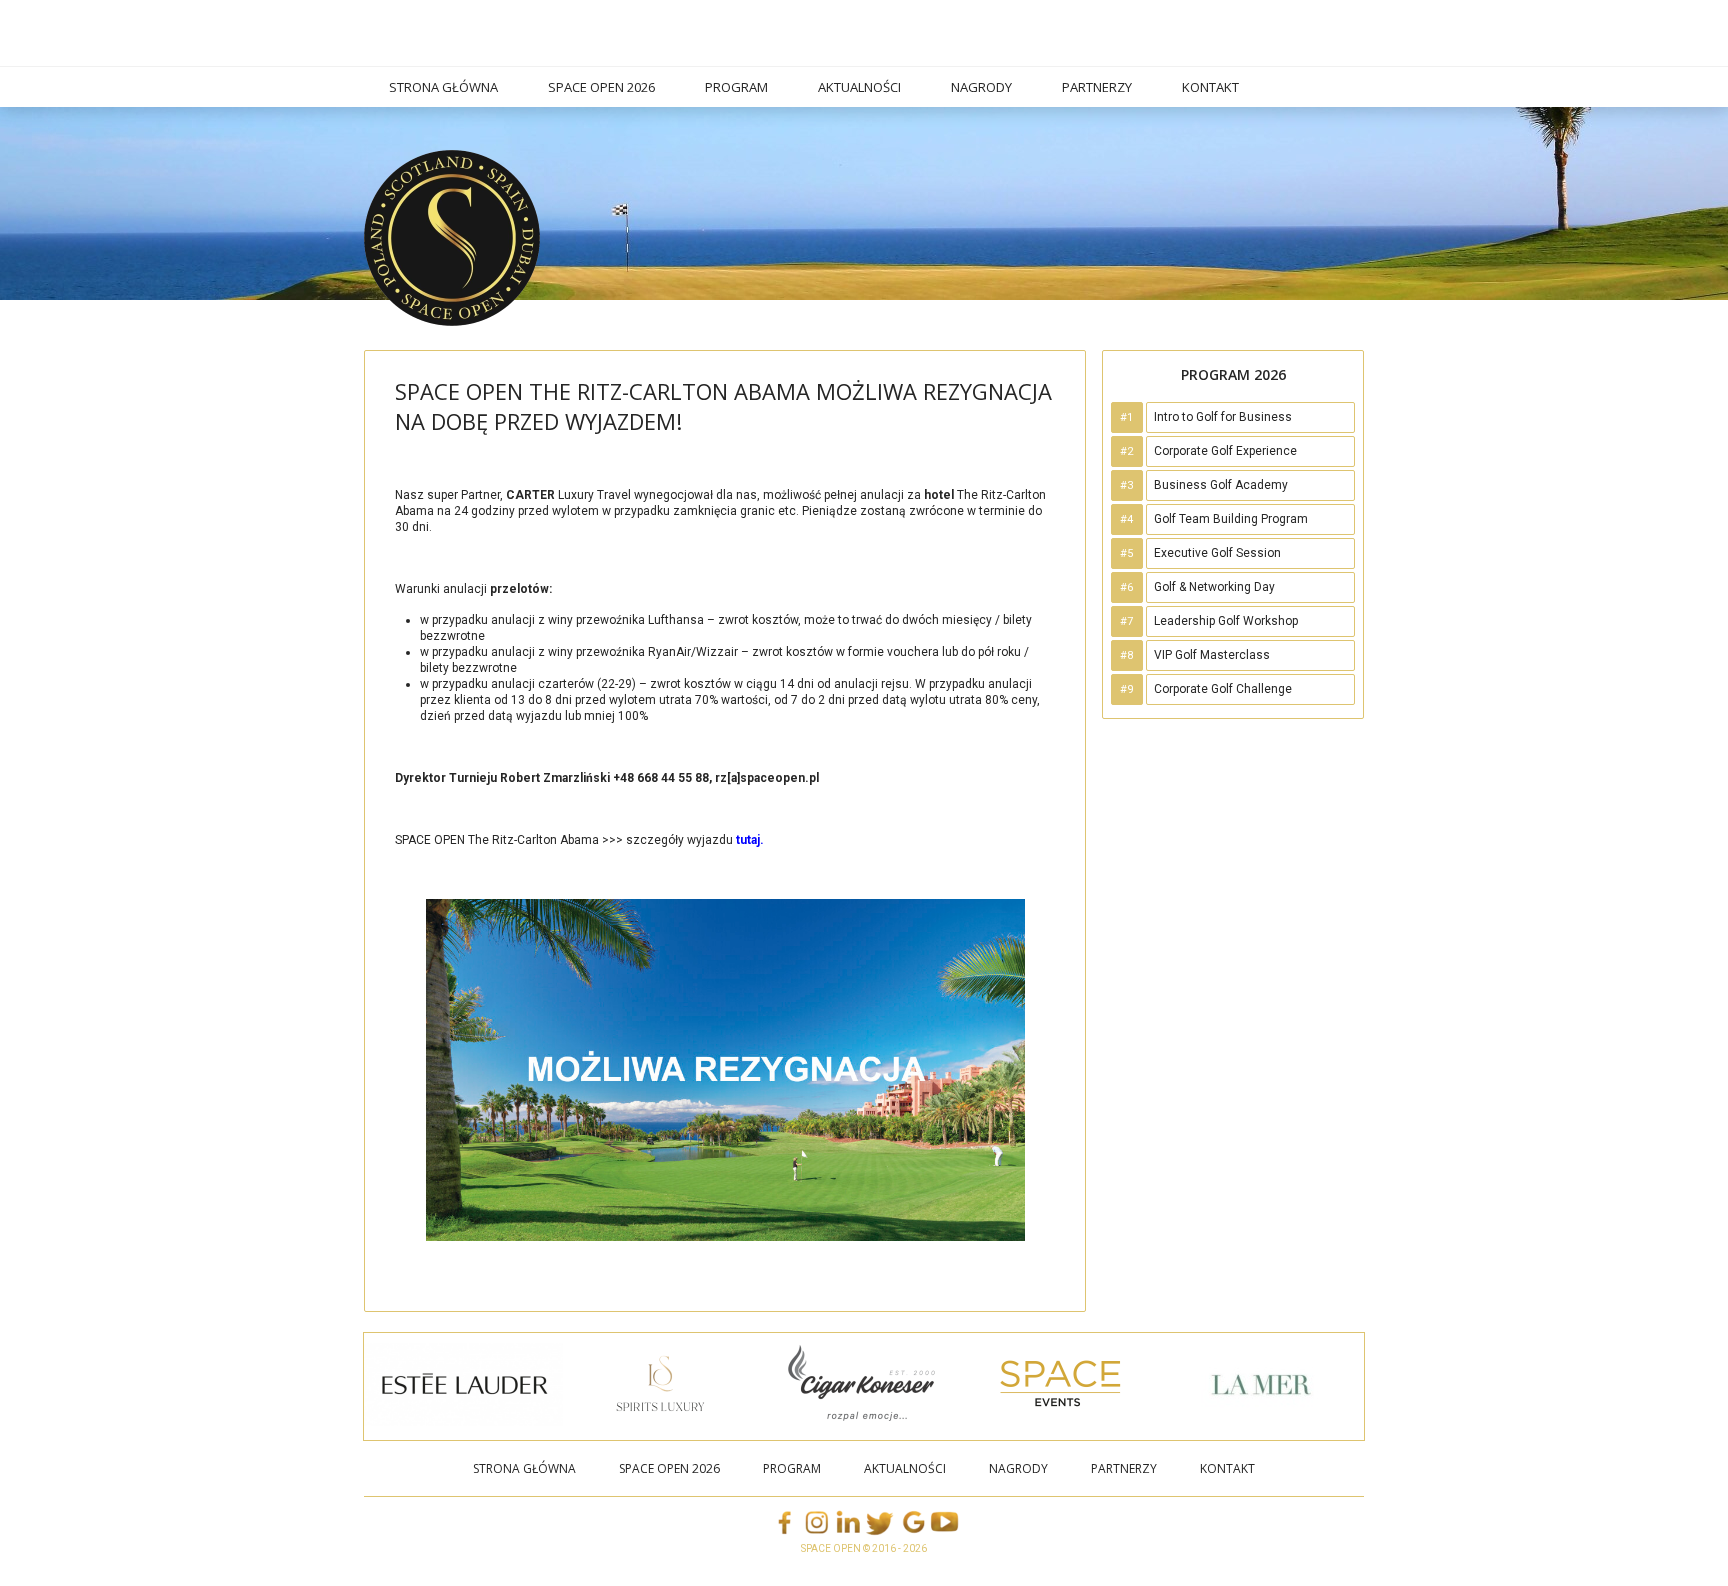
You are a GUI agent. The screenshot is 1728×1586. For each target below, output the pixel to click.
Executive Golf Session (1217, 553)
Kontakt (1210, 87)
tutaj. (750, 840)
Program (736, 87)
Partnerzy (1097, 87)
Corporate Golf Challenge (1223, 689)
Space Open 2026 (601, 87)
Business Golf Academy (1221, 485)
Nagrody (981, 87)
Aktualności (859, 87)
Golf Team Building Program (1231, 519)
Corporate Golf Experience (1225, 451)
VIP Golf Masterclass (1212, 655)
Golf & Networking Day (1214, 587)
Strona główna (443, 87)
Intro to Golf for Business (1223, 417)
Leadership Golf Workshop (1226, 621)
